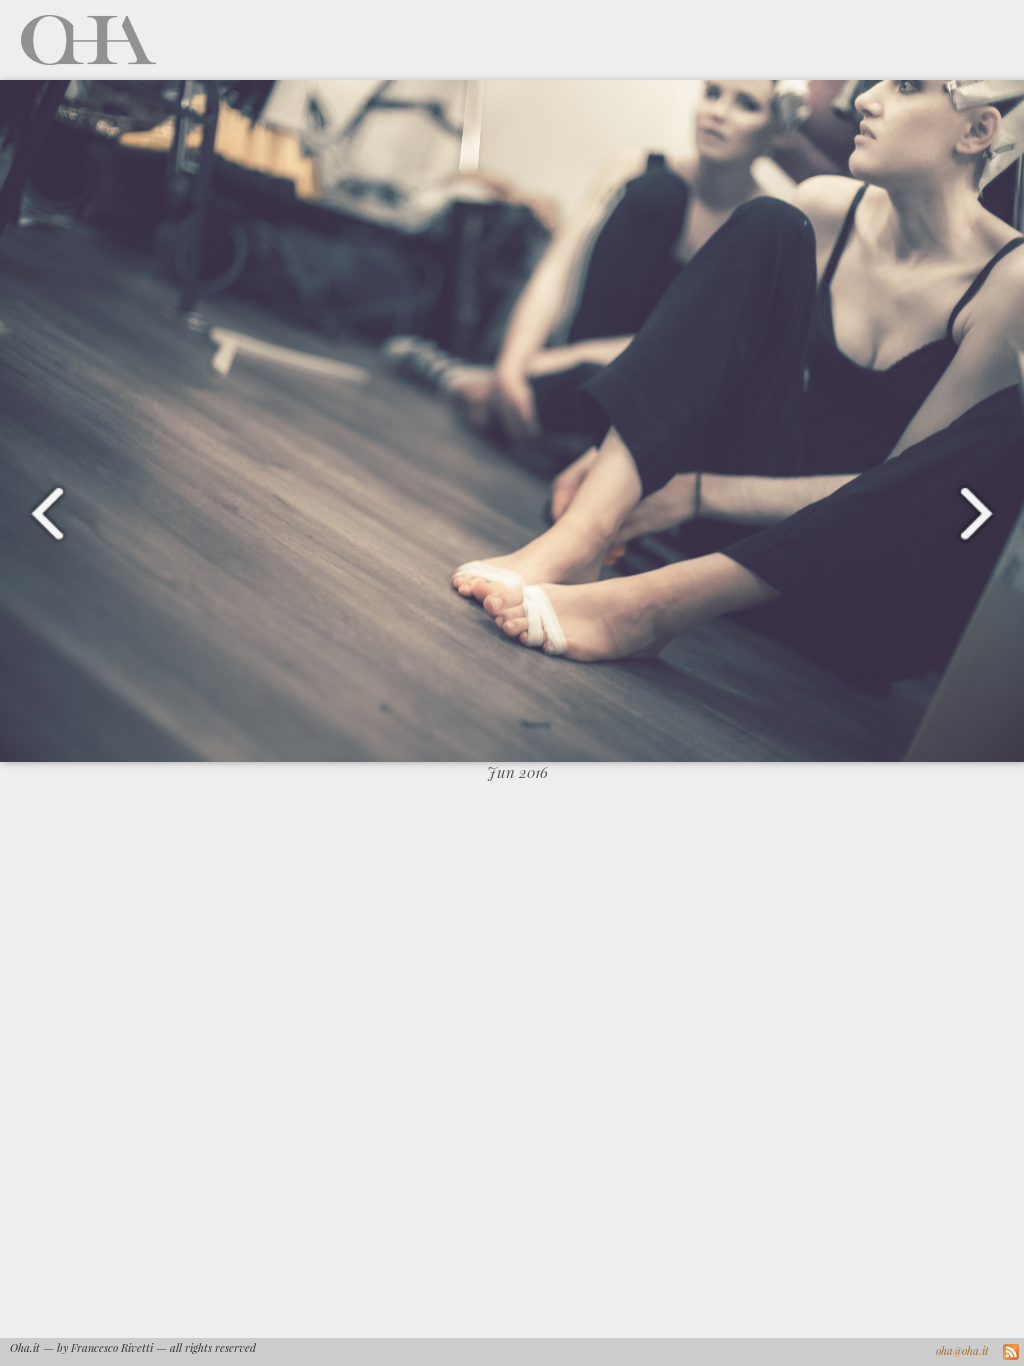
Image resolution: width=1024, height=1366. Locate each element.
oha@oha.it (962, 1350)
